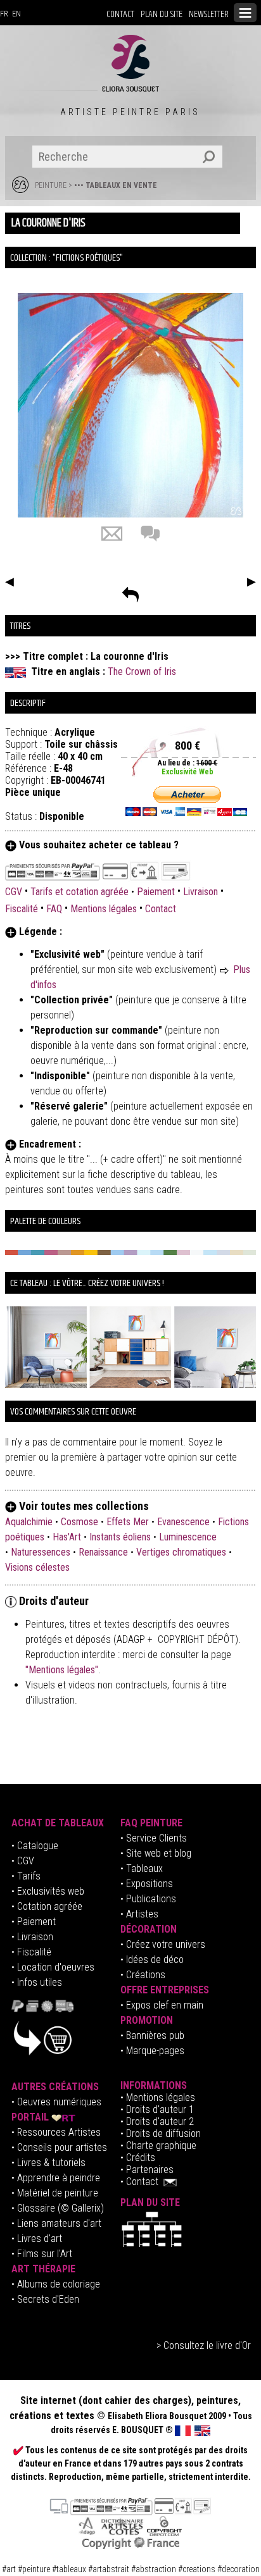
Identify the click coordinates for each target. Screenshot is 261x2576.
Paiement (156, 892)
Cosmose (80, 1522)
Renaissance (103, 1552)
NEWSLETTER (209, 14)
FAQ (54, 909)
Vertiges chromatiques (181, 1552)
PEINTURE (51, 185)
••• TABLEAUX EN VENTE (116, 185)
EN (16, 14)
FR (4, 14)
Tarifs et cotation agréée (80, 892)
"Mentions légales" (62, 1670)
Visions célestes (37, 1567)
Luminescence (188, 1537)
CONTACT (120, 14)
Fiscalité (22, 909)
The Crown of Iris (142, 672)
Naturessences (41, 1552)
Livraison (201, 892)
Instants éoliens (120, 1537)
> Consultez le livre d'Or (204, 2345)
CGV (15, 892)
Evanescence (183, 1522)
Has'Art (67, 1537)
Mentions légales (104, 909)
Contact (161, 909)
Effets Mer (128, 1522)
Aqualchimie (29, 1522)
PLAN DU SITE (162, 14)
